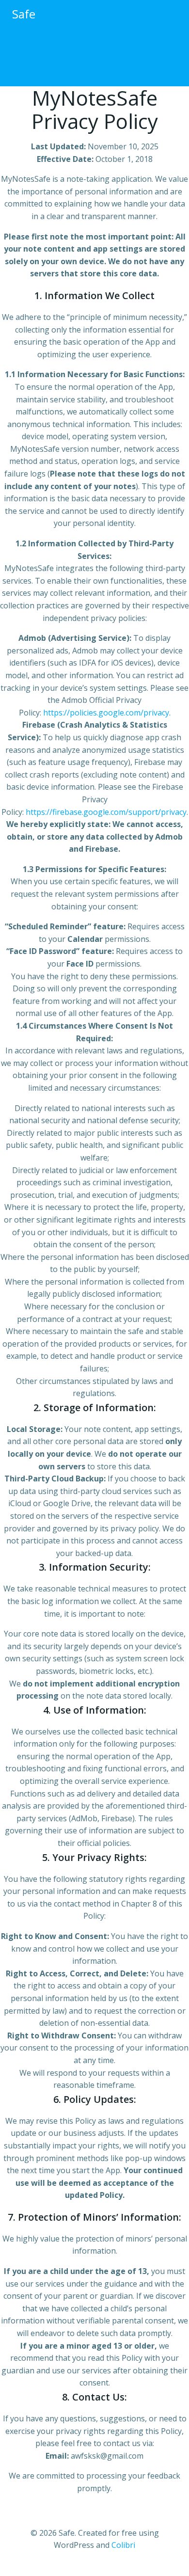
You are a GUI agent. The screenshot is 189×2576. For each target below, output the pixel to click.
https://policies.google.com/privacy (106, 713)
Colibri (123, 2545)
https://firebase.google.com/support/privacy (106, 812)
